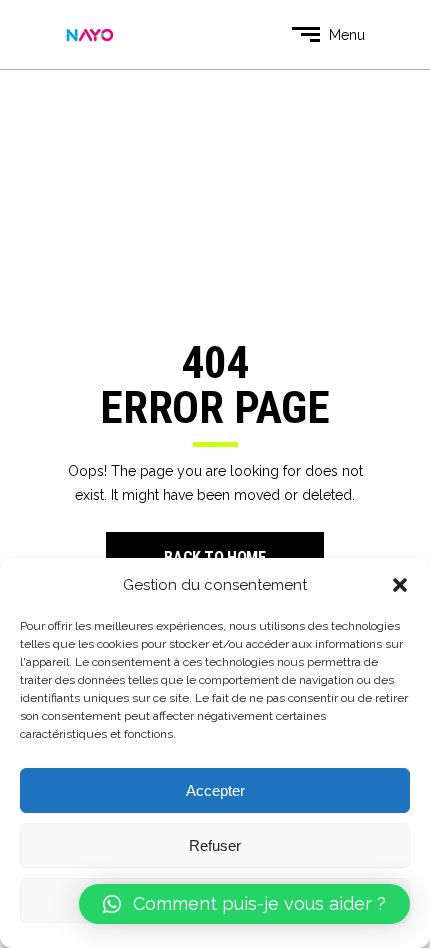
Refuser (215, 845)
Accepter (215, 790)
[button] (400, 585)
